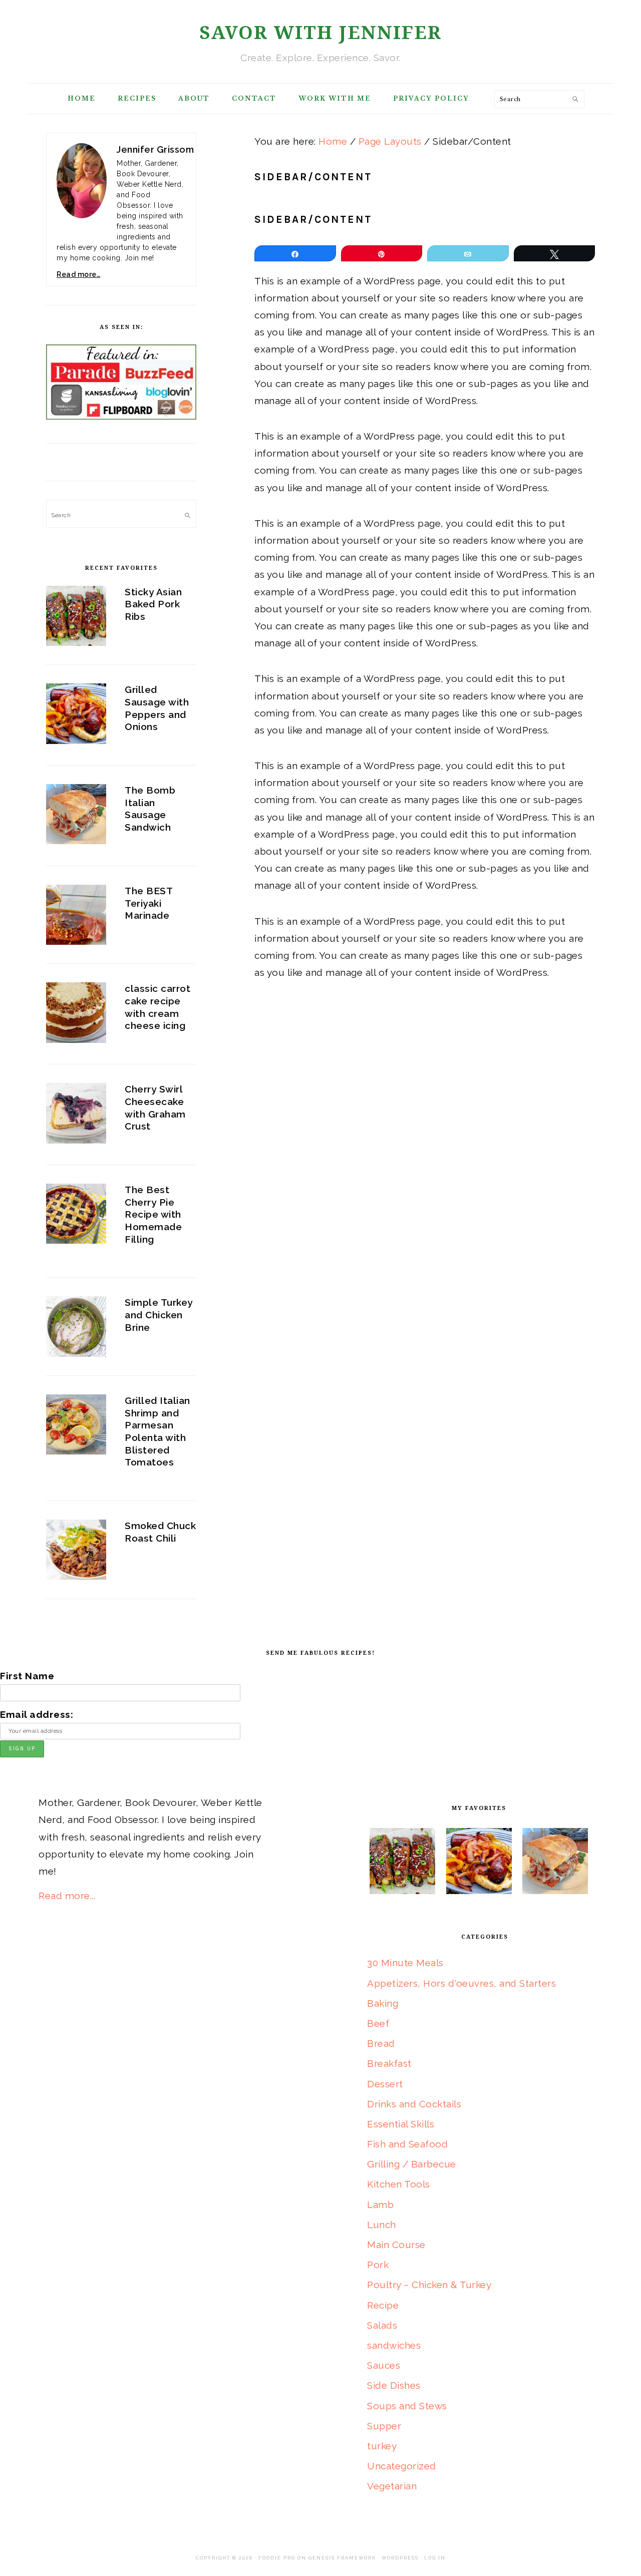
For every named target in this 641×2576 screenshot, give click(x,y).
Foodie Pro (277, 2558)
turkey (382, 2446)
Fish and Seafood (407, 2144)
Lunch (382, 2225)
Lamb (380, 2204)
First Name (27, 1676)
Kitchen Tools (399, 2184)
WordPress (400, 2558)
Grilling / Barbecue (412, 2164)
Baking (383, 2003)
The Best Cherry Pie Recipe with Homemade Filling (153, 1214)
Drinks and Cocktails (414, 2104)
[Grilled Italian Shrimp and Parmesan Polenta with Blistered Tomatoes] (76, 1427)
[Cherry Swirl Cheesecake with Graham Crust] (76, 1116)
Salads (382, 2325)
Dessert (385, 2084)
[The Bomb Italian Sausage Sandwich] (76, 817)
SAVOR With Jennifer (320, 33)
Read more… (78, 274)
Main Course (396, 2245)
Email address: (37, 1714)
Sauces (384, 2365)
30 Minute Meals (405, 1963)
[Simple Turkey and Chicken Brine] (76, 1329)
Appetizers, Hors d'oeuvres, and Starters (461, 1983)
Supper (384, 2426)
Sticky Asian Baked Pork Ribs (153, 604)
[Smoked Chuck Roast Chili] (76, 1552)
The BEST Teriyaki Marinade (148, 903)
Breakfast (389, 2063)
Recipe (383, 2305)
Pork (378, 2265)
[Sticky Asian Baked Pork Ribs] (76, 619)
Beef (378, 2023)
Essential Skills (401, 2124)
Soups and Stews (407, 2406)
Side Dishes (394, 2385)
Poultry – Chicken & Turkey (429, 2285)
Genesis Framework (342, 2558)
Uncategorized (402, 2466)
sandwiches (394, 2345)
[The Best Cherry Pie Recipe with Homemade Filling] (76, 1216)
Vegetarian (392, 2486)
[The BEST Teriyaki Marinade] (76, 917)
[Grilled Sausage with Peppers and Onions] (76, 716)
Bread (381, 2043)
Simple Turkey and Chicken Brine (159, 1315)
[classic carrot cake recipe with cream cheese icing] (76, 1015)
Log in (435, 2558)
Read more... (67, 1896)
